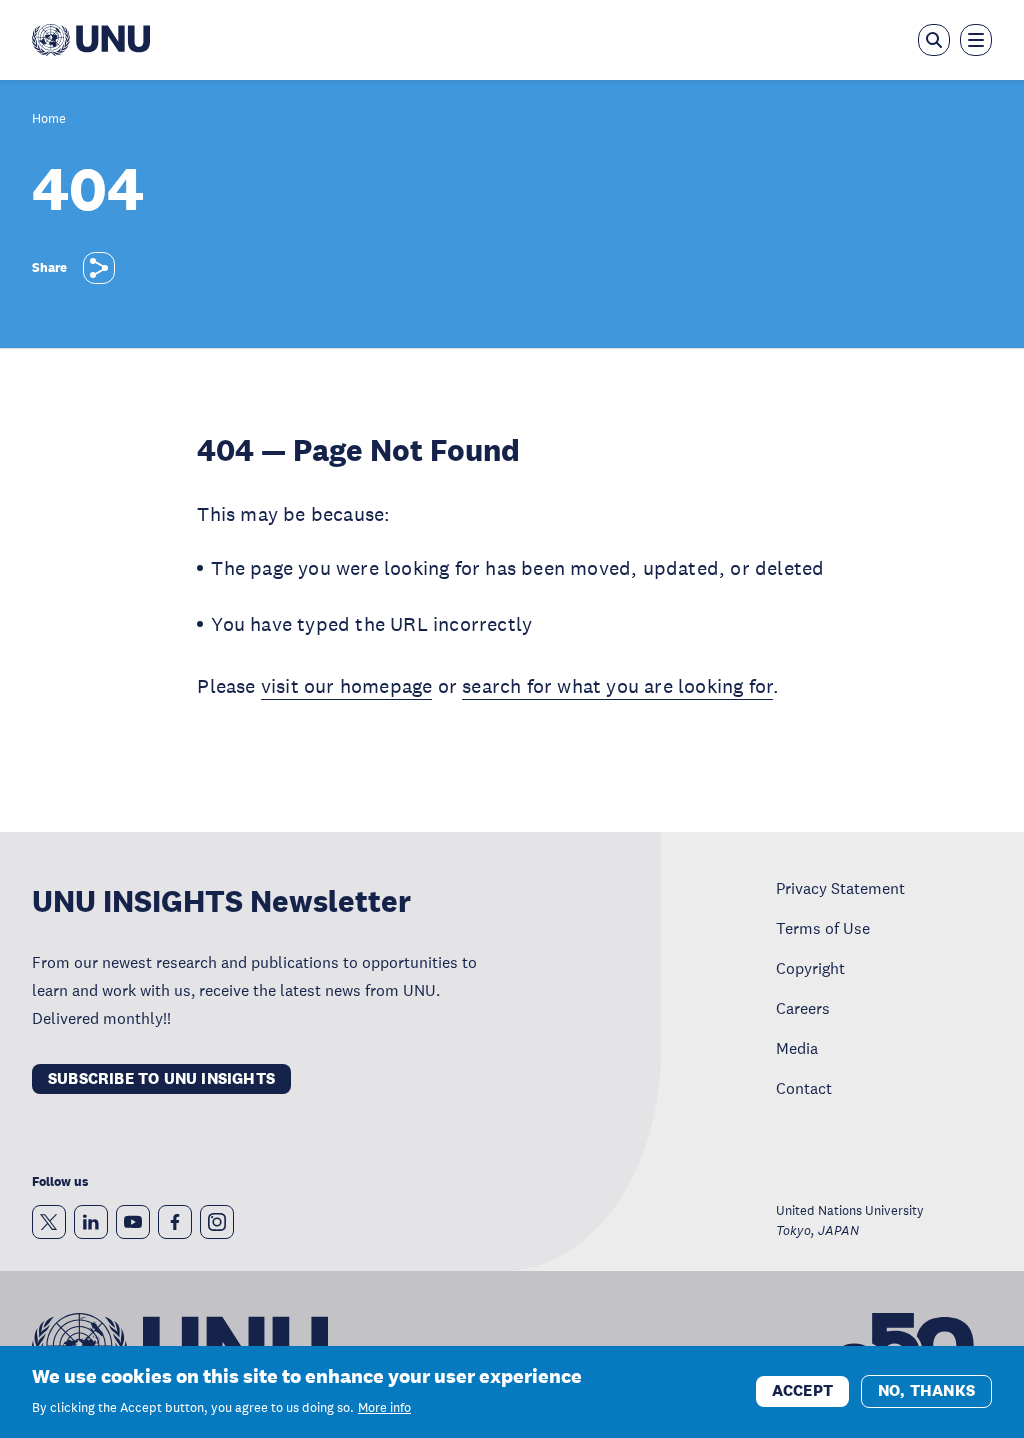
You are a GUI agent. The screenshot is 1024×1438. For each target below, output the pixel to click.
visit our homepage (347, 686)
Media (797, 1048)
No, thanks (926, 1390)
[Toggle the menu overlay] (976, 40)
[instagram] (217, 1222)
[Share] (99, 268)
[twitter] (49, 1222)
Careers (803, 1008)
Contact (804, 1088)
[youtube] (133, 1222)
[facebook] (175, 1222)
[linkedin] (91, 1222)
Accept (802, 1390)
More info (384, 1408)
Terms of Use (823, 928)
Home (49, 119)
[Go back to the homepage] (91, 40)
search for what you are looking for (617, 686)
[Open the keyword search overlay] (934, 40)
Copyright (810, 968)
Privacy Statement (840, 888)
